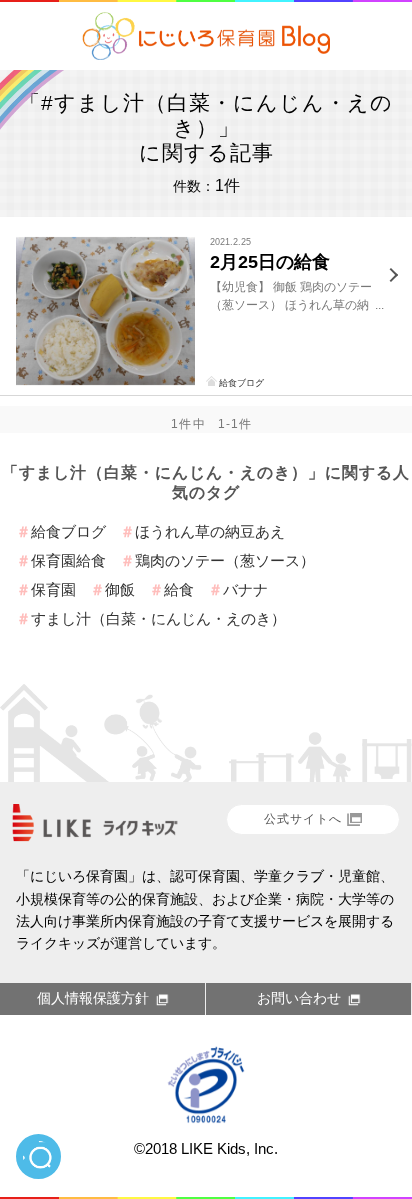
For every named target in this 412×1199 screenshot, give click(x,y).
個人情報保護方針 (93, 998)
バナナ (245, 589)
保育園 (53, 589)
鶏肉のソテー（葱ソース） (225, 560)
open (38, 1156)
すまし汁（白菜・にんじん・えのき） (158, 618)
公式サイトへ (303, 819)
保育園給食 (68, 560)
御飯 (120, 589)
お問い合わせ (299, 998)
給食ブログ (241, 383)
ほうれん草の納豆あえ (210, 531)
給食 (179, 589)
